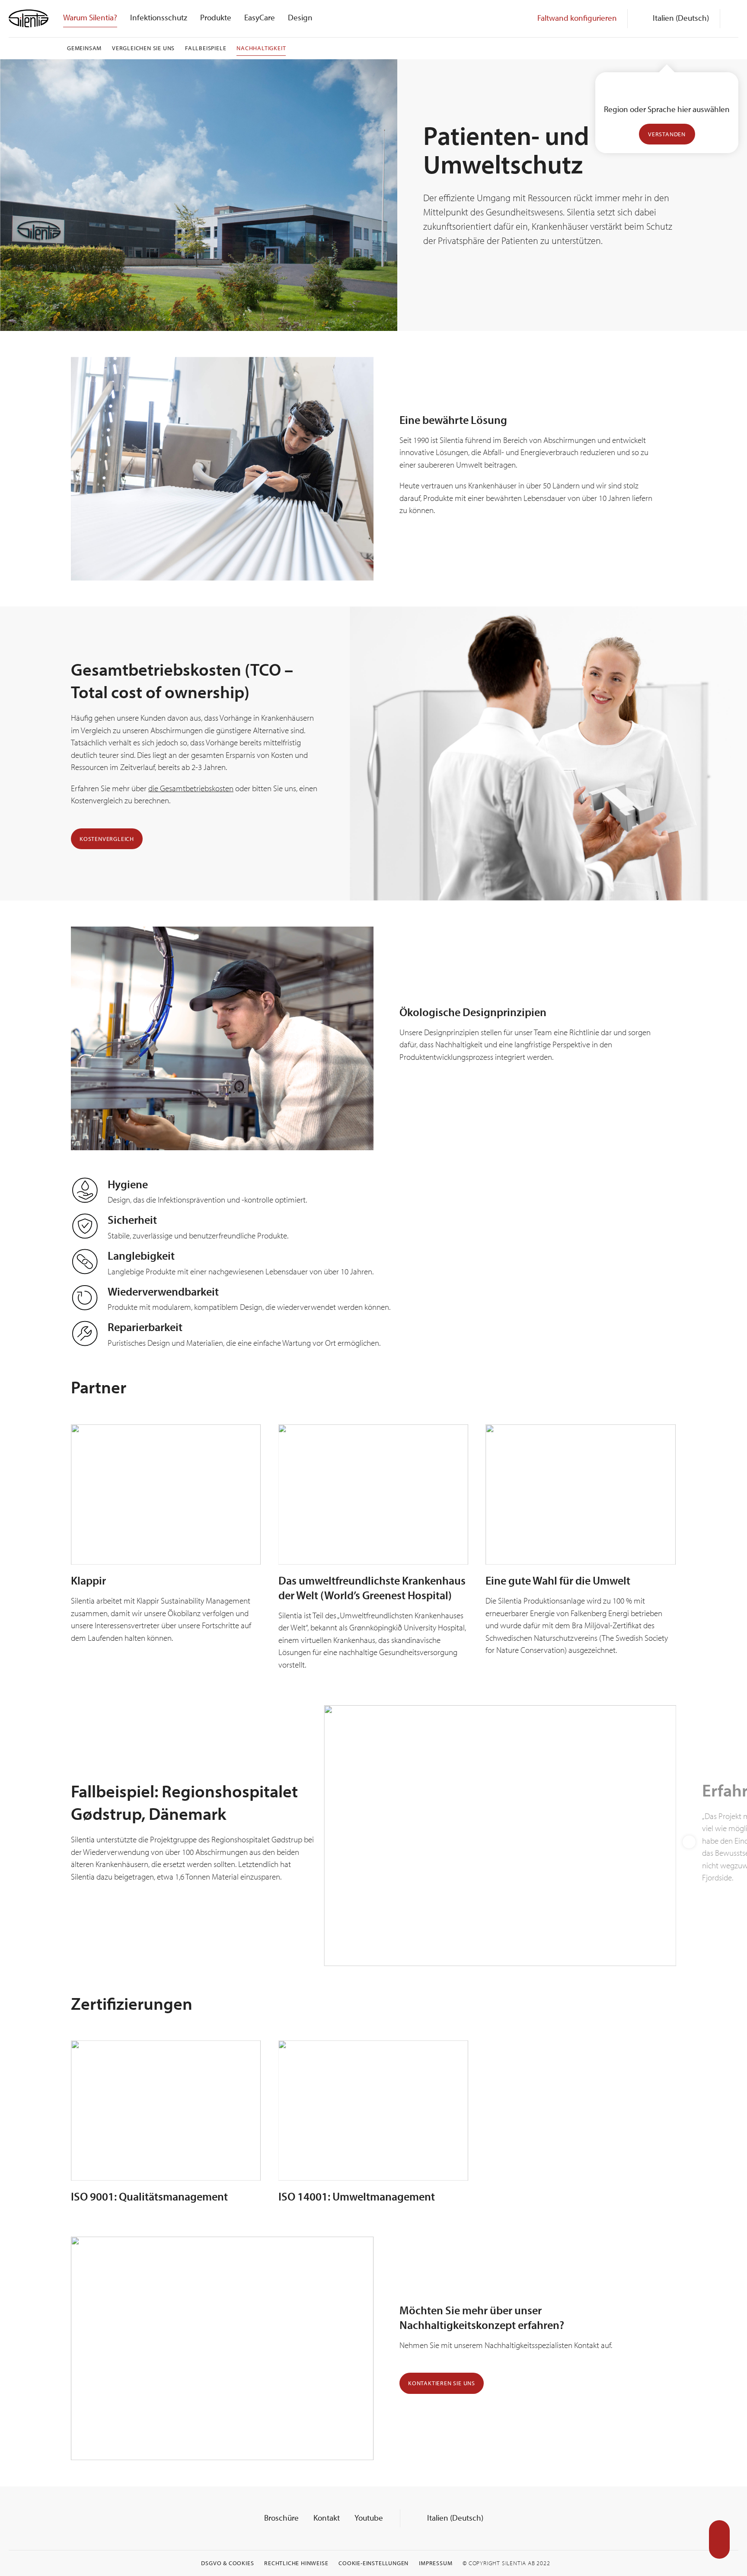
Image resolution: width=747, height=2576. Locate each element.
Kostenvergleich (107, 839)
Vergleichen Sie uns (143, 48)
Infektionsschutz (159, 17)
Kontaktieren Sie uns (442, 2383)
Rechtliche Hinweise (296, 2563)
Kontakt (327, 2518)
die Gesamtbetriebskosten (191, 788)
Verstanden (667, 134)
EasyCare (260, 17)
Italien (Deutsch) (454, 2518)
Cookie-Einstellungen (373, 2563)
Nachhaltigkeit (261, 48)
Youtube (369, 2518)
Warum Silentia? (90, 17)
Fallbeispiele (206, 48)
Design (300, 17)
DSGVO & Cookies (227, 2563)
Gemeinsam (84, 48)
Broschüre (281, 2518)
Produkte (216, 17)
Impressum (436, 2563)
